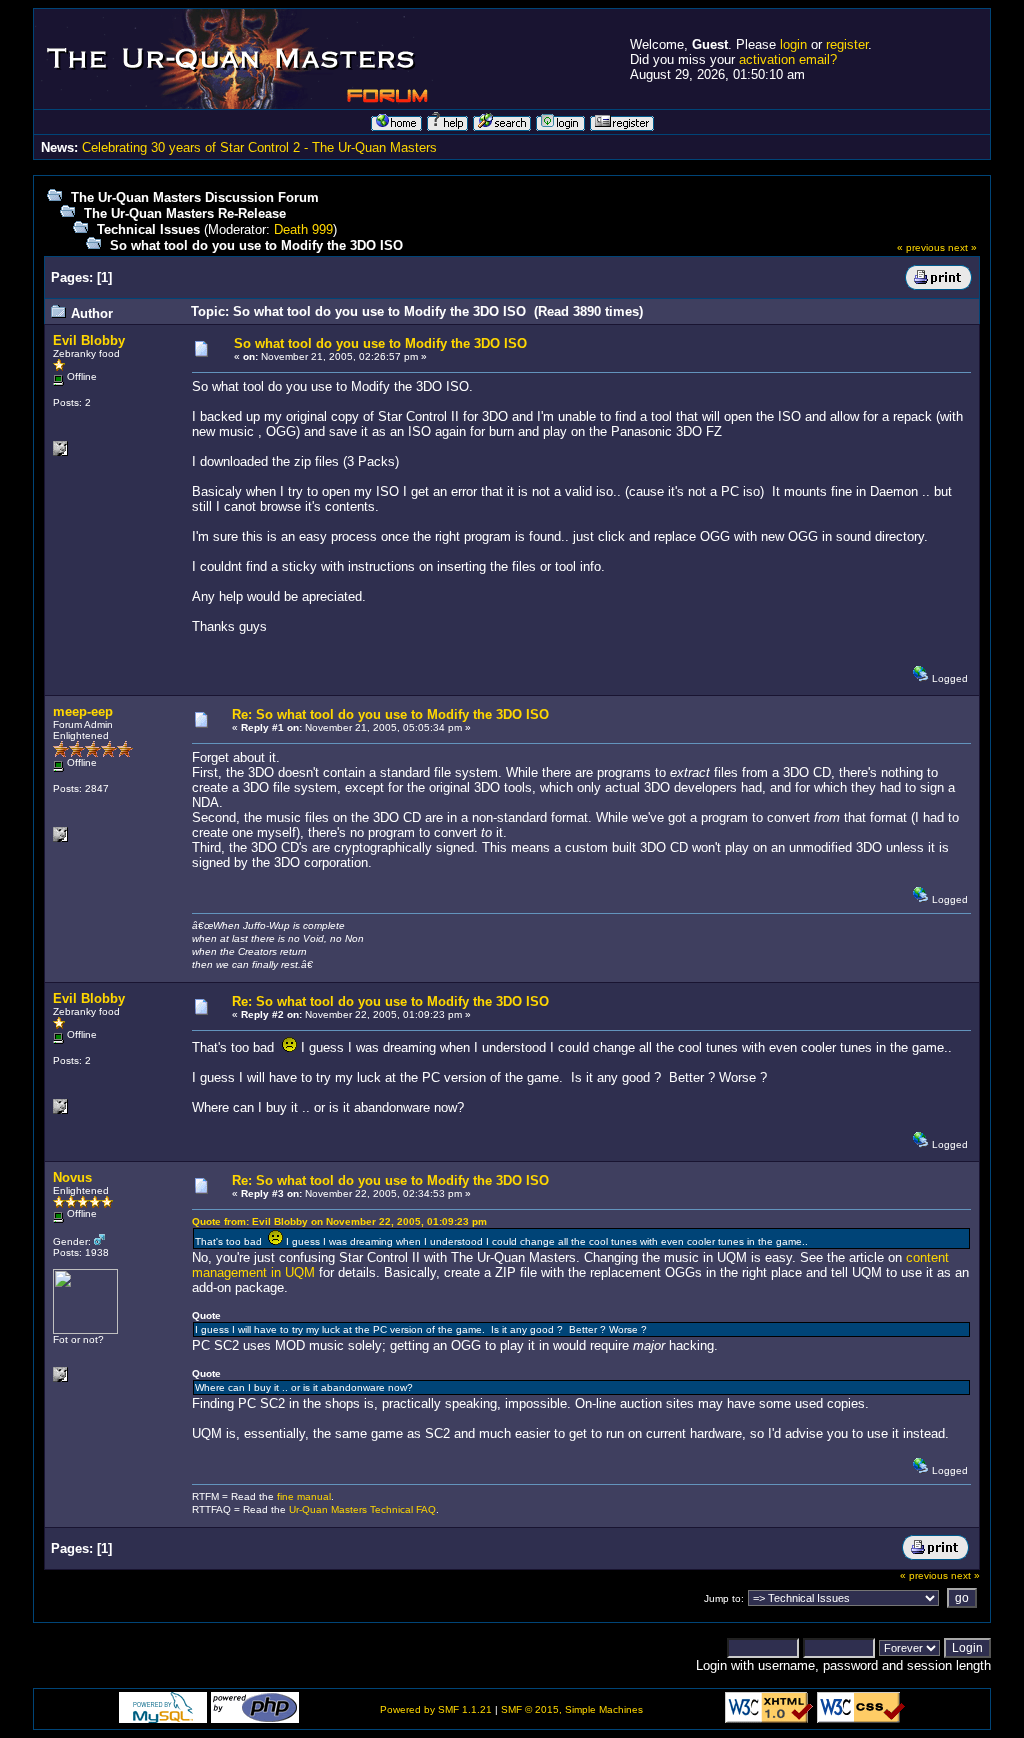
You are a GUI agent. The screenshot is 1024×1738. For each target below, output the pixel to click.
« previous (921, 247)
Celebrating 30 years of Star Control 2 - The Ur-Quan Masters (259, 147)
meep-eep (83, 711)
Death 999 (303, 229)
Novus (72, 1177)
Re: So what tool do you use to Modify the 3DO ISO (390, 714)
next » (962, 247)
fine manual (304, 1496)
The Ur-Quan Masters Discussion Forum (195, 197)
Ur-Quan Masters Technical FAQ (362, 1509)
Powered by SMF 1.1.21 (436, 1709)
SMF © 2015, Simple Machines (572, 1709)
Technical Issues (148, 229)
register (847, 44)
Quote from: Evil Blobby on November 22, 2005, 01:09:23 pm (339, 1221)
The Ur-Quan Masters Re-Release (185, 213)
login (793, 44)
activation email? (788, 59)
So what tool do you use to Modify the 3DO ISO (256, 245)
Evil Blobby (89, 340)
